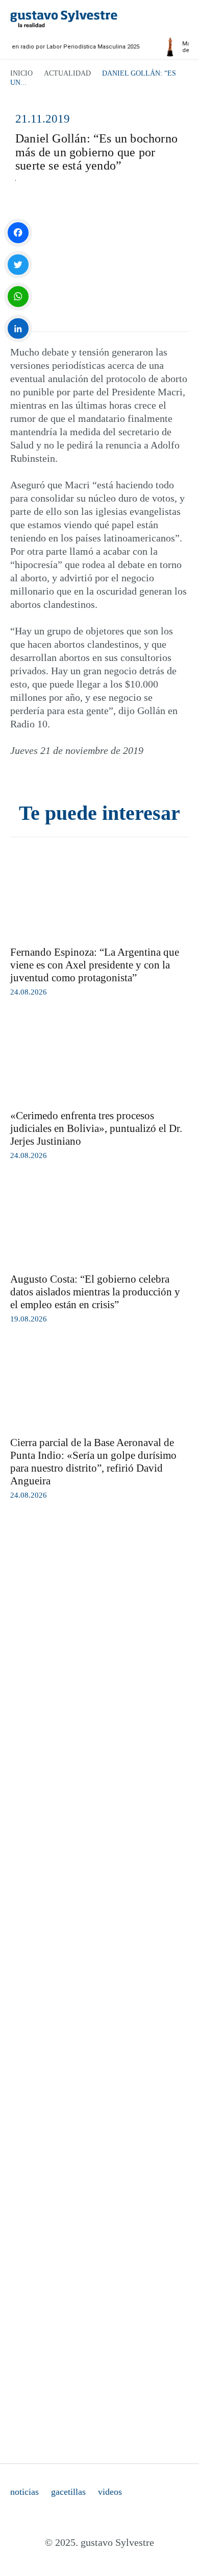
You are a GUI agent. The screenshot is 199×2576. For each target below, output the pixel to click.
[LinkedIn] (18, 329)
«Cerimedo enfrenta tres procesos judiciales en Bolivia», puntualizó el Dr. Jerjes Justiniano (96, 1128)
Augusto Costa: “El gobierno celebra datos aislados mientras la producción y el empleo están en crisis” (95, 1292)
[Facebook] (18, 233)
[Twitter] (18, 265)
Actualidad (67, 73)
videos (110, 2492)
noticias (24, 2492)
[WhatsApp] (18, 297)
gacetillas (68, 2492)
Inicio (21, 73)
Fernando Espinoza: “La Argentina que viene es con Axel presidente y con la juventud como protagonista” (95, 965)
